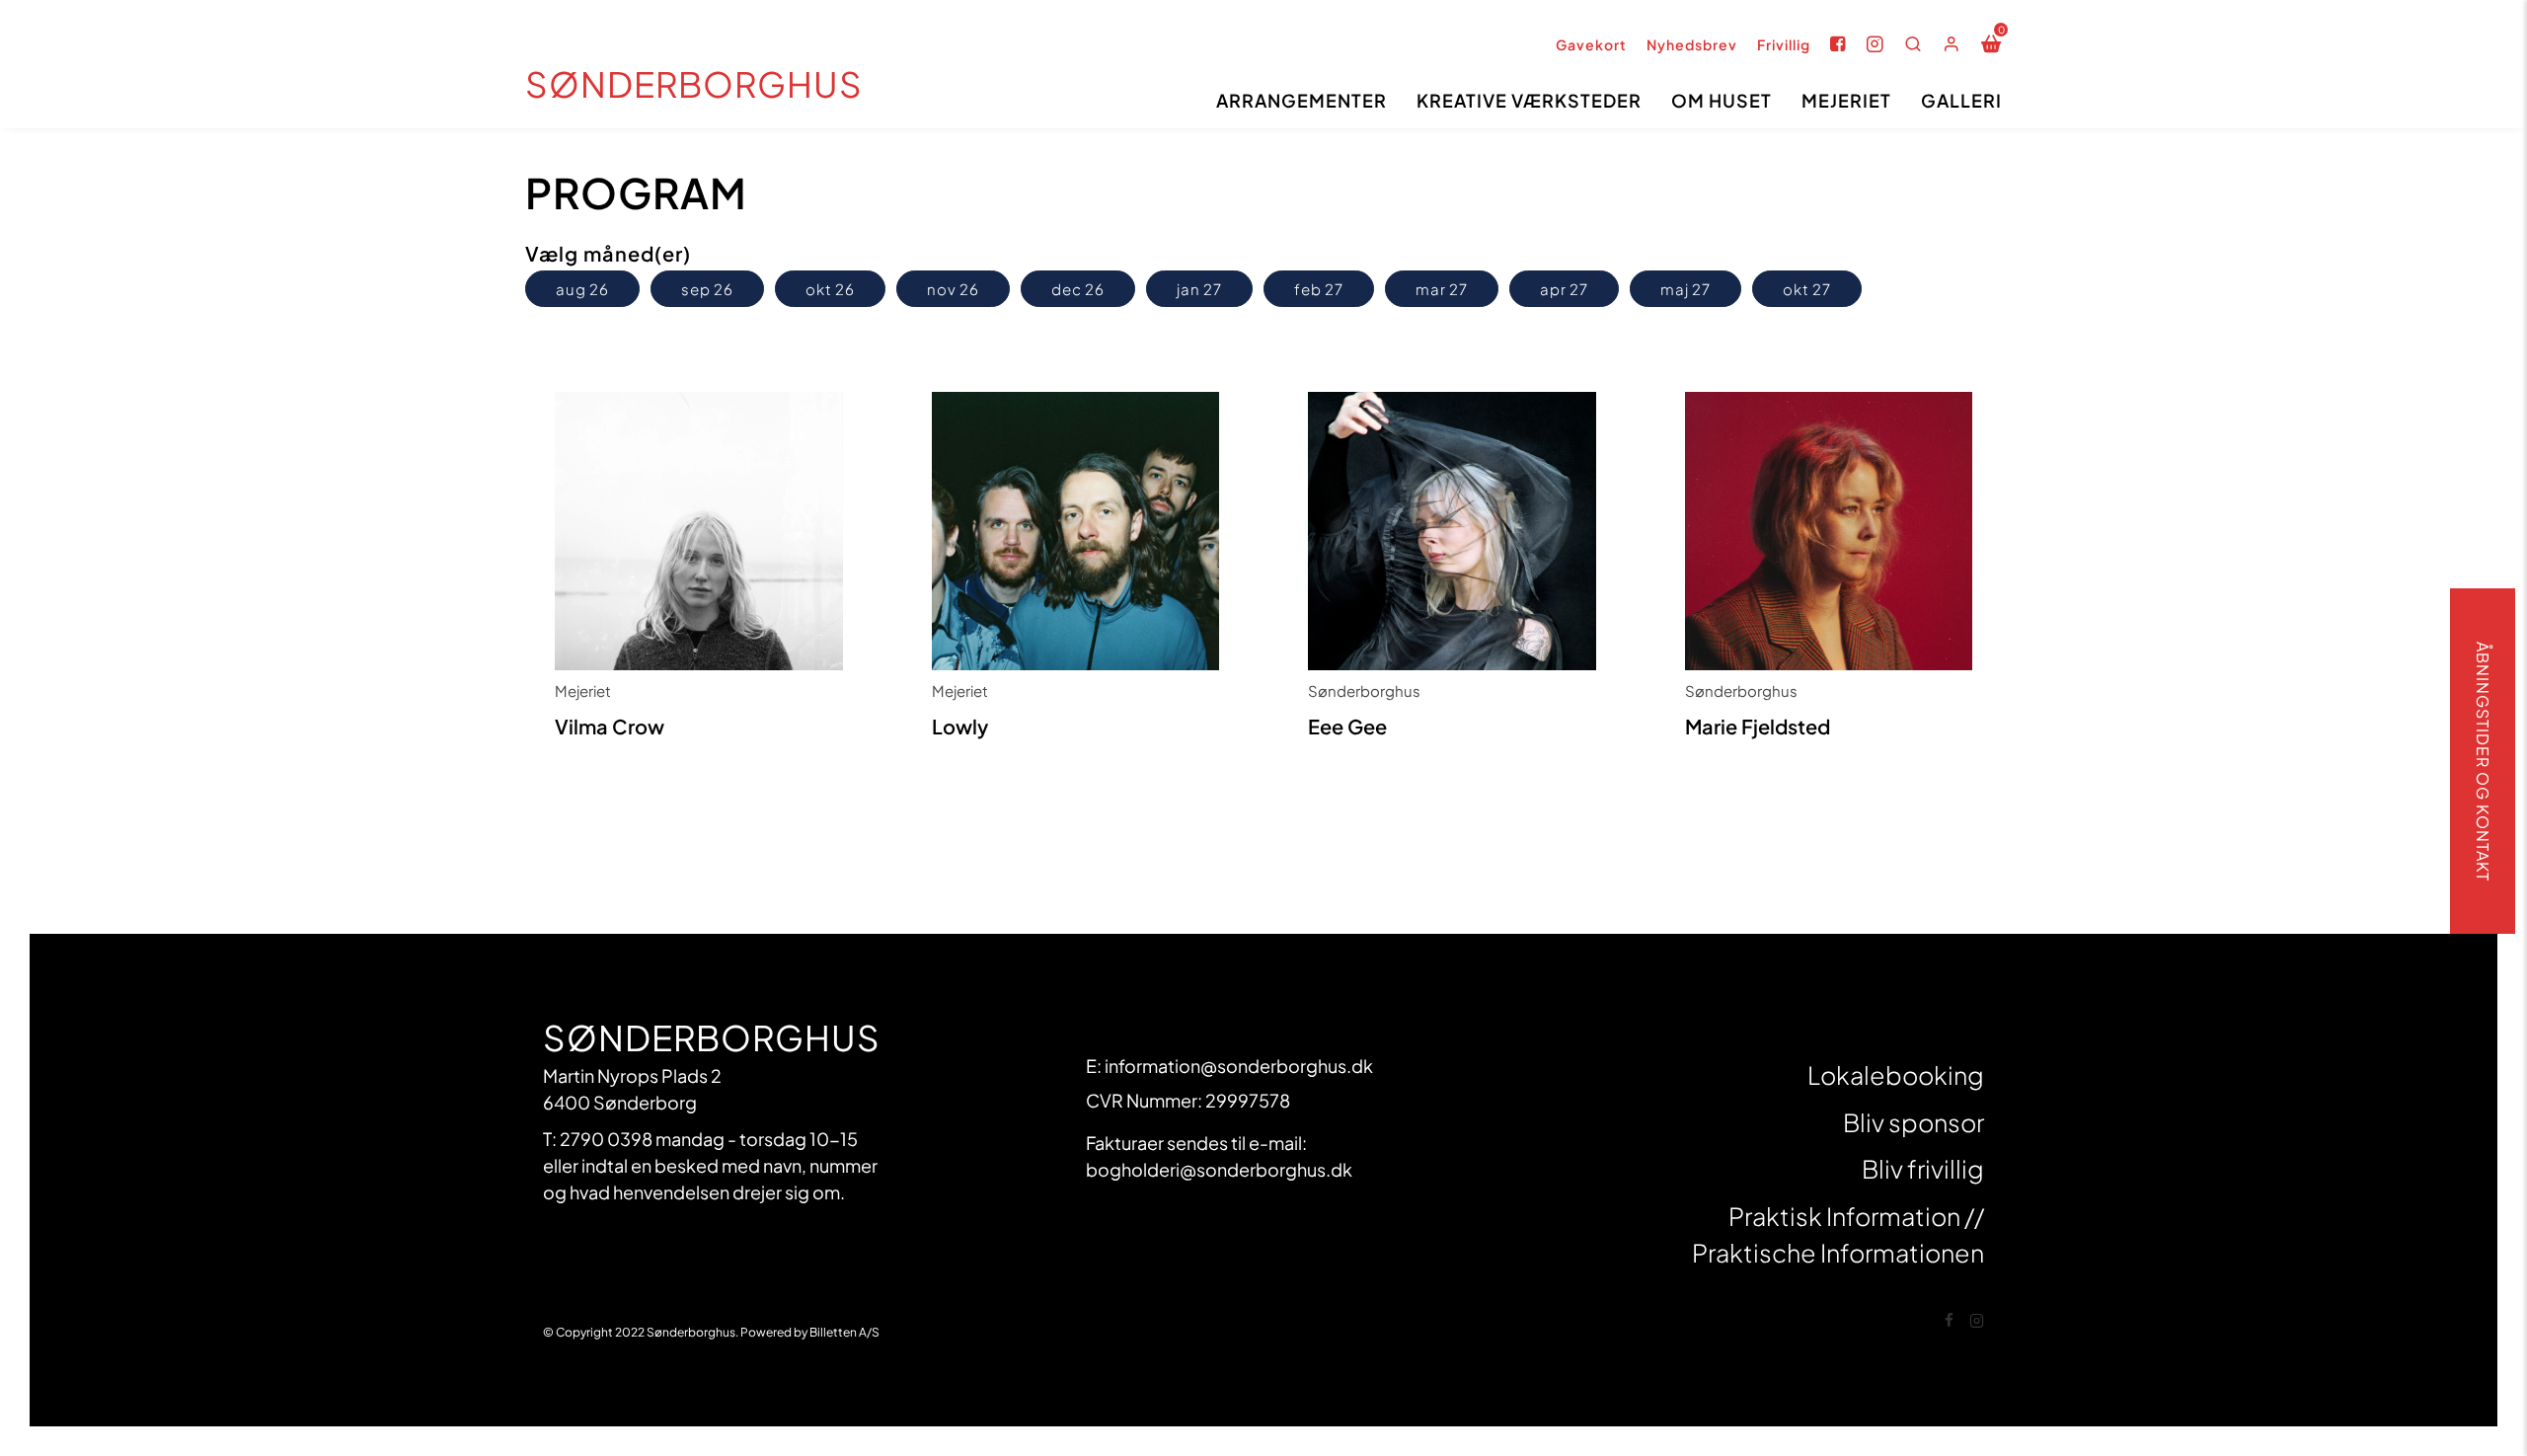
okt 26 (830, 289)
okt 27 (1807, 289)
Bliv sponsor (1914, 1122)
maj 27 (1685, 289)
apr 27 (1564, 289)
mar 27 (1442, 289)
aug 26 (582, 289)
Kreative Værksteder (1529, 100)
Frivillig (1784, 44)
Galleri (1961, 100)
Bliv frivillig (1923, 1169)
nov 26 (953, 289)
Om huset (1722, 100)
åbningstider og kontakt (2483, 761)
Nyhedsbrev (1692, 44)
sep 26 (707, 289)
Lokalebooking (1896, 1075)
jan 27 (1199, 289)
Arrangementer (1302, 100)
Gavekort (1591, 44)
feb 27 (1319, 289)
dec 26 (1078, 289)
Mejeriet (1846, 100)
